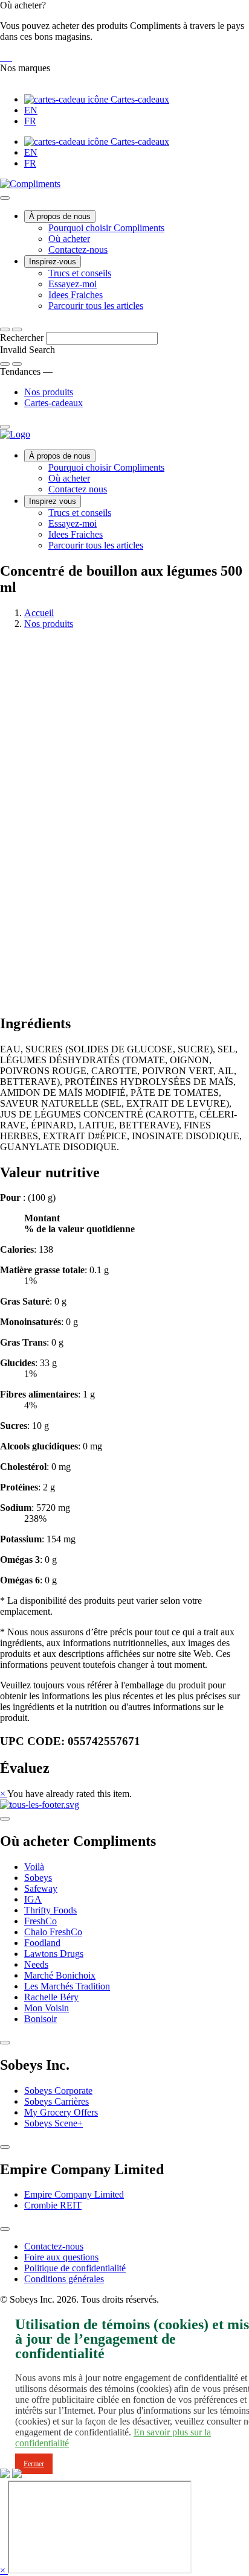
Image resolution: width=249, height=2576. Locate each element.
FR (30, 121)
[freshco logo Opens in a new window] (8, 57)
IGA (33, 1899)
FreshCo (40, 1921)
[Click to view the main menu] (5, 329)
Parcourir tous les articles (96, 306)
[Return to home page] (15, 434)
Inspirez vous (53, 501)
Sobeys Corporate (58, 2091)
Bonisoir (40, 2019)
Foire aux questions (61, 2257)
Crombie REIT (53, 2205)
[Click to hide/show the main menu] (5, 198)
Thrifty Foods (50, 1910)
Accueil (39, 613)
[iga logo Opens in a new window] (1, 57)
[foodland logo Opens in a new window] (11, 57)
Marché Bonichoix (60, 1975)
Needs (36, 1964)
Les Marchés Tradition (67, 1986)
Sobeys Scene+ (53, 2123)
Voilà (34, 1867)
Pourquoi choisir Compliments (106, 228)
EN (31, 110)
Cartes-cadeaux (139, 99)
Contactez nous (78, 489)
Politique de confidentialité (75, 2268)
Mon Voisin (47, 2008)
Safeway (41, 1888)
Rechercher (23, 338)
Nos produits (49, 392)
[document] (124, 1389)
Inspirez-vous (53, 262)
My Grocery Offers (61, 2112)
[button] (124, 31)
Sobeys (38, 1878)
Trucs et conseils (80, 273)
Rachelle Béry (51, 1997)
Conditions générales (64, 2279)
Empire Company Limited (74, 2194)
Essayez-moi (73, 284)
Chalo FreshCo (53, 1932)
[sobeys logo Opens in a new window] (4, 57)
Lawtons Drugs (54, 1954)
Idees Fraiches (76, 295)
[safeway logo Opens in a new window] (6, 57)
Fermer (34, 2464)
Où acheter (69, 239)
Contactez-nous (78, 250)
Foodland (42, 1943)
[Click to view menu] (5, 1819)
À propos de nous (60, 216)
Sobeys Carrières (57, 2101)
